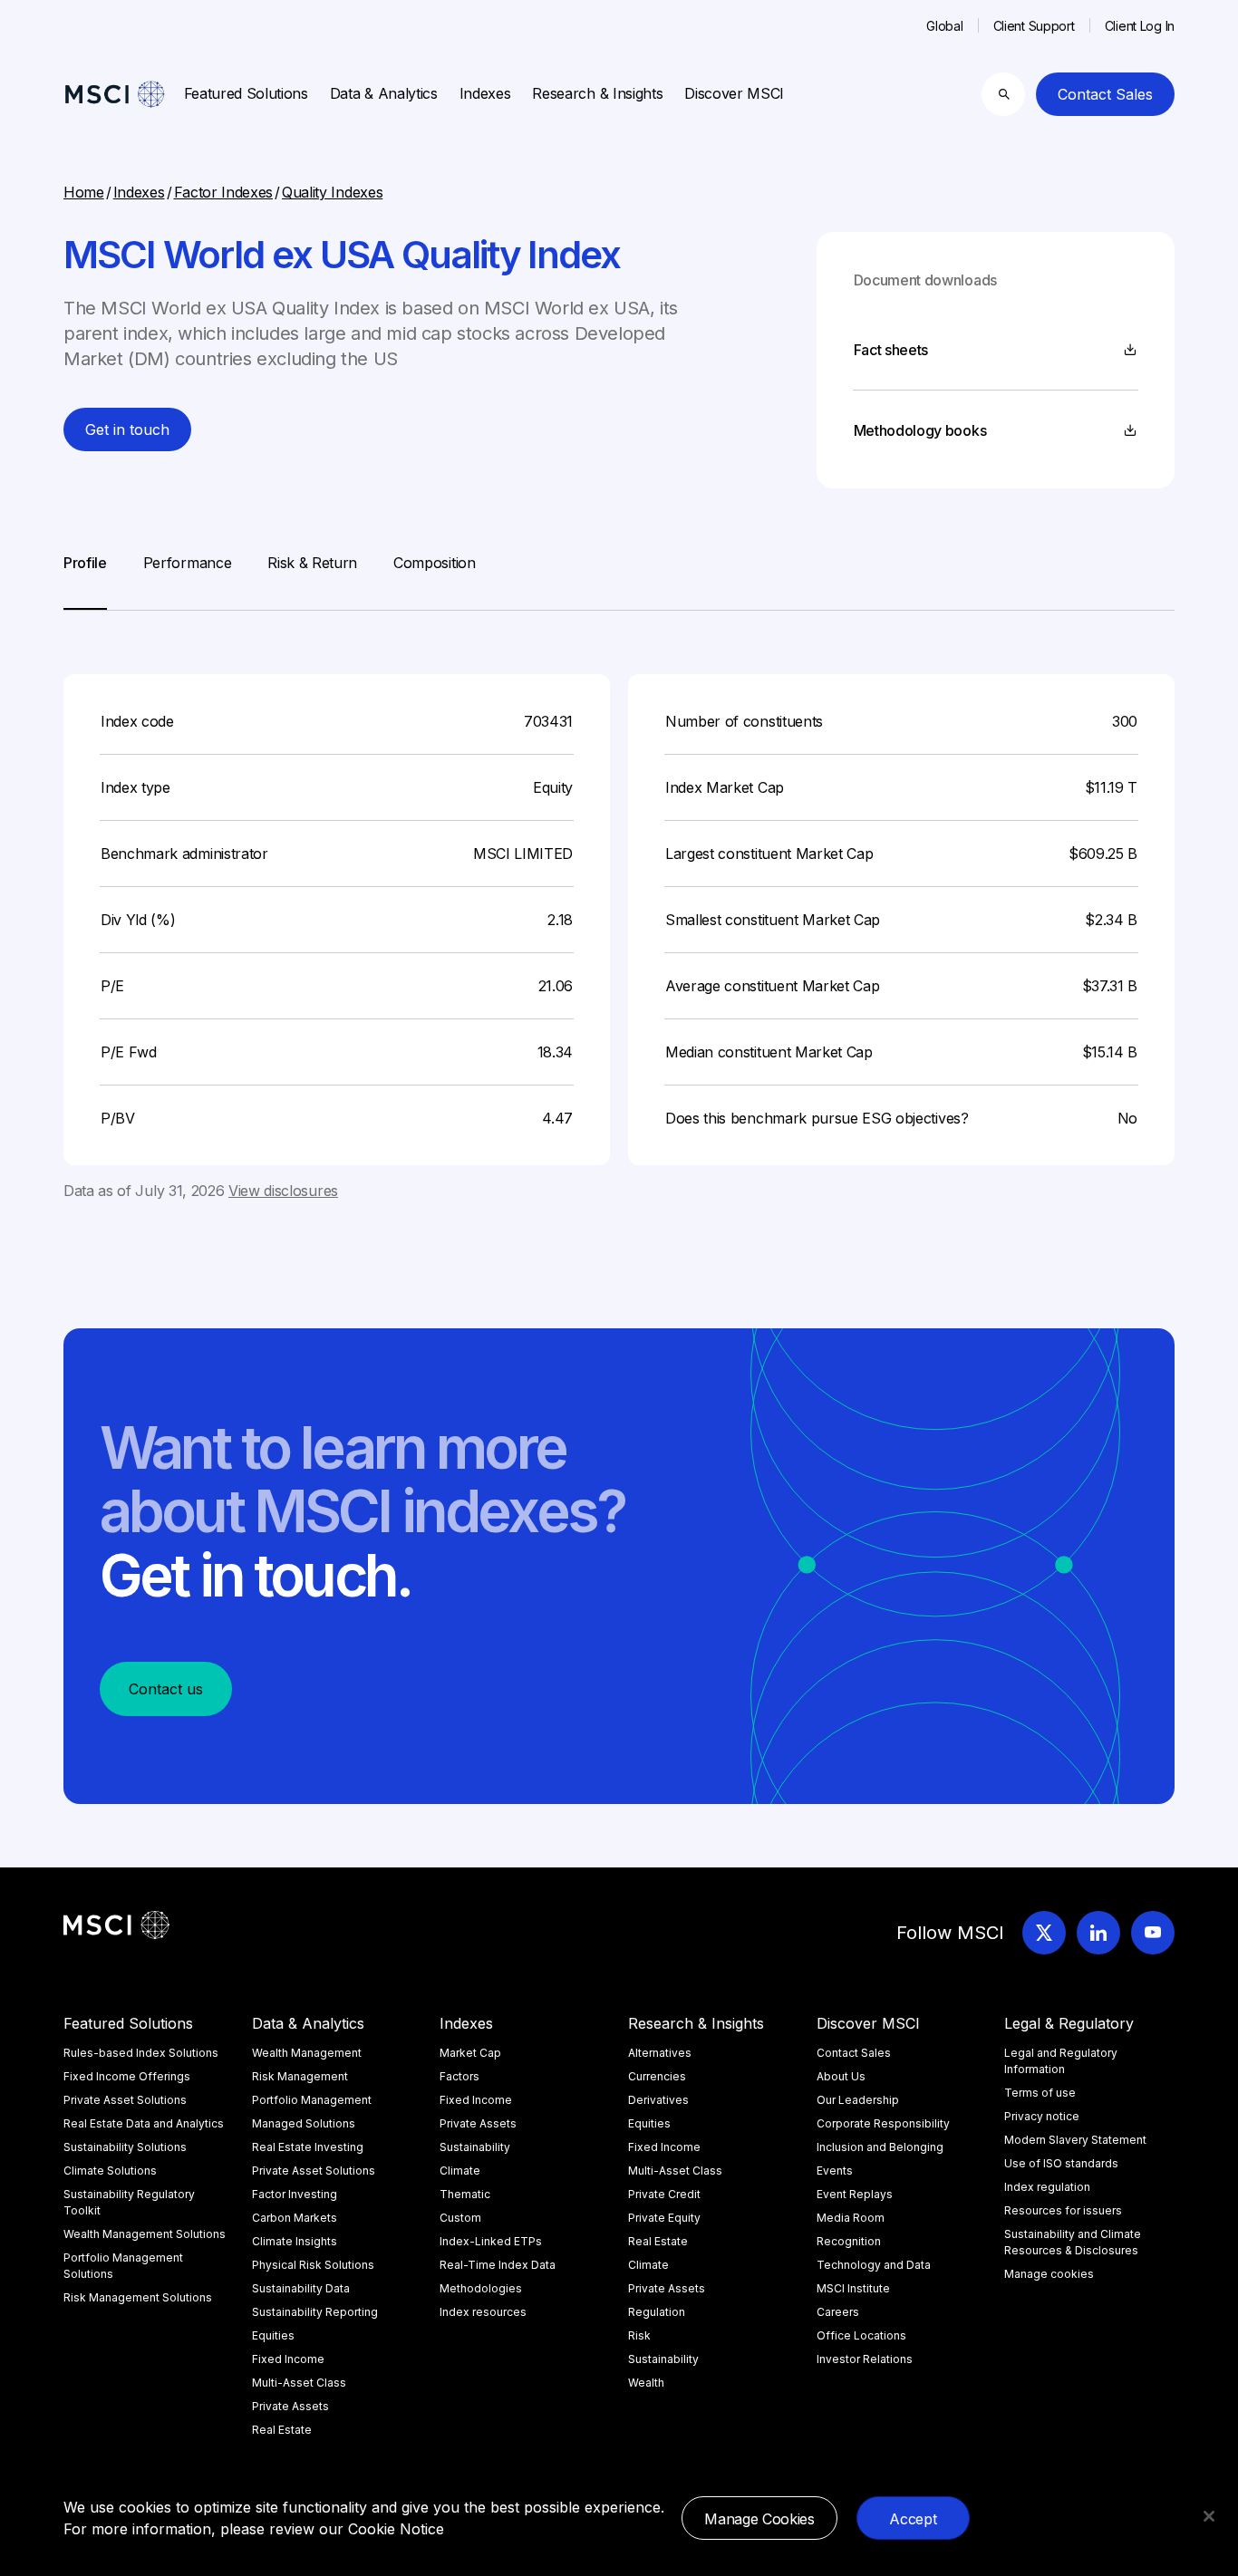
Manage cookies (1049, 2274)
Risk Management (300, 2076)
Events (835, 2171)
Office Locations (861, 2335)
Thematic (465, 2194)
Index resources (483, 2312)
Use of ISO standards (1061, 2163)
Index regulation (1047, 2187)
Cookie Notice (396, 2529)
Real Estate (282, 2430)
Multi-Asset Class (299, 2383)
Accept (913, 2519)
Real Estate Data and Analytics (144, 2123)
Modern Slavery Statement (1075, 2140)
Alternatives (660, 2053)
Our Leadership (858, 2100)
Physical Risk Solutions (313, 2265)
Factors (459, 2076)
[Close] (1209, 2516)
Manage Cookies (759, 2519)
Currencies (657, 2076)
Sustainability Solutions (125, 2147)
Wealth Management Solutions (145, 2234)
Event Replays (855, 2194)
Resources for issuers (1063, 2210)
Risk (639, 2335)
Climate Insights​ (295, 2241)
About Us (841, 2076)
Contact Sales (1105, 94)
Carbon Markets (295, 2218)
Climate (460, 2171)
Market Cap (470, 2053)
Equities (273, 2335)
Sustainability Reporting (315, 2312)
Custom (460, 2218)
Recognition (849, 2241)
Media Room (851, 2218)
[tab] (85, 581)
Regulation (657, 2312)
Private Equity (664, 2218)
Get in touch (127, 429)
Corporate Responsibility (883, 2123)
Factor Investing (295, 2194)
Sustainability (475, 2147)
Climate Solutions (110, 2171)
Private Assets (290, 2406)
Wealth (646, 2383)
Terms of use (1040, 2093)
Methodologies (481, 2288)
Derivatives (658, 2100)
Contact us (166, 1689)
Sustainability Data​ (301, 2288)
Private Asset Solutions (125, 2100)
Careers (838, 2312)
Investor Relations (865, 2359)
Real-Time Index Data (498, 2265)
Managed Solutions (304, 2123)
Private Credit (664, 2194)
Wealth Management (307, 2053)
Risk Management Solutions (138, 2297)
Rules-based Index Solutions (141, 2053)
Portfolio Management (312, 2100)
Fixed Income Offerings (127, 2076)
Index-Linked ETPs (491, 2241)
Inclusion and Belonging (880, 2147)
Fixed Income (288, 2359)
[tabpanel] (619, 906)
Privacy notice (1042, 2116)
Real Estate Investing (308, 2147)
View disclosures (283, 1191)
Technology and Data (874, 2265)
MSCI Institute (853, 2288)
